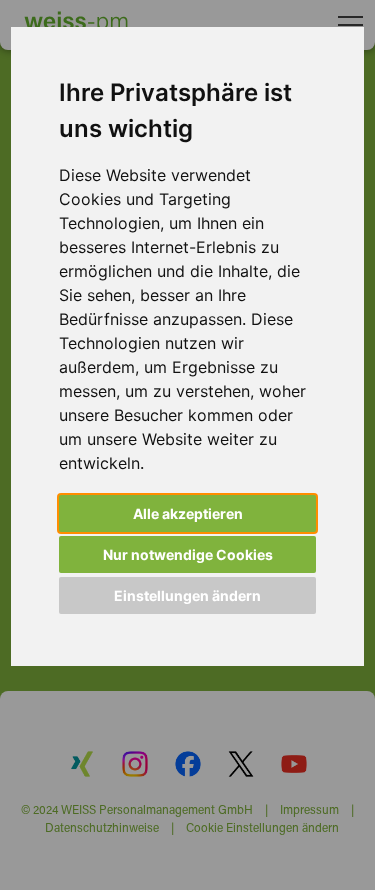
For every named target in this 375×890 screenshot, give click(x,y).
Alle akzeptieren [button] (188, 513)
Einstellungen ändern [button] (187, 595)
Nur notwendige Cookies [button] (188, 554)
